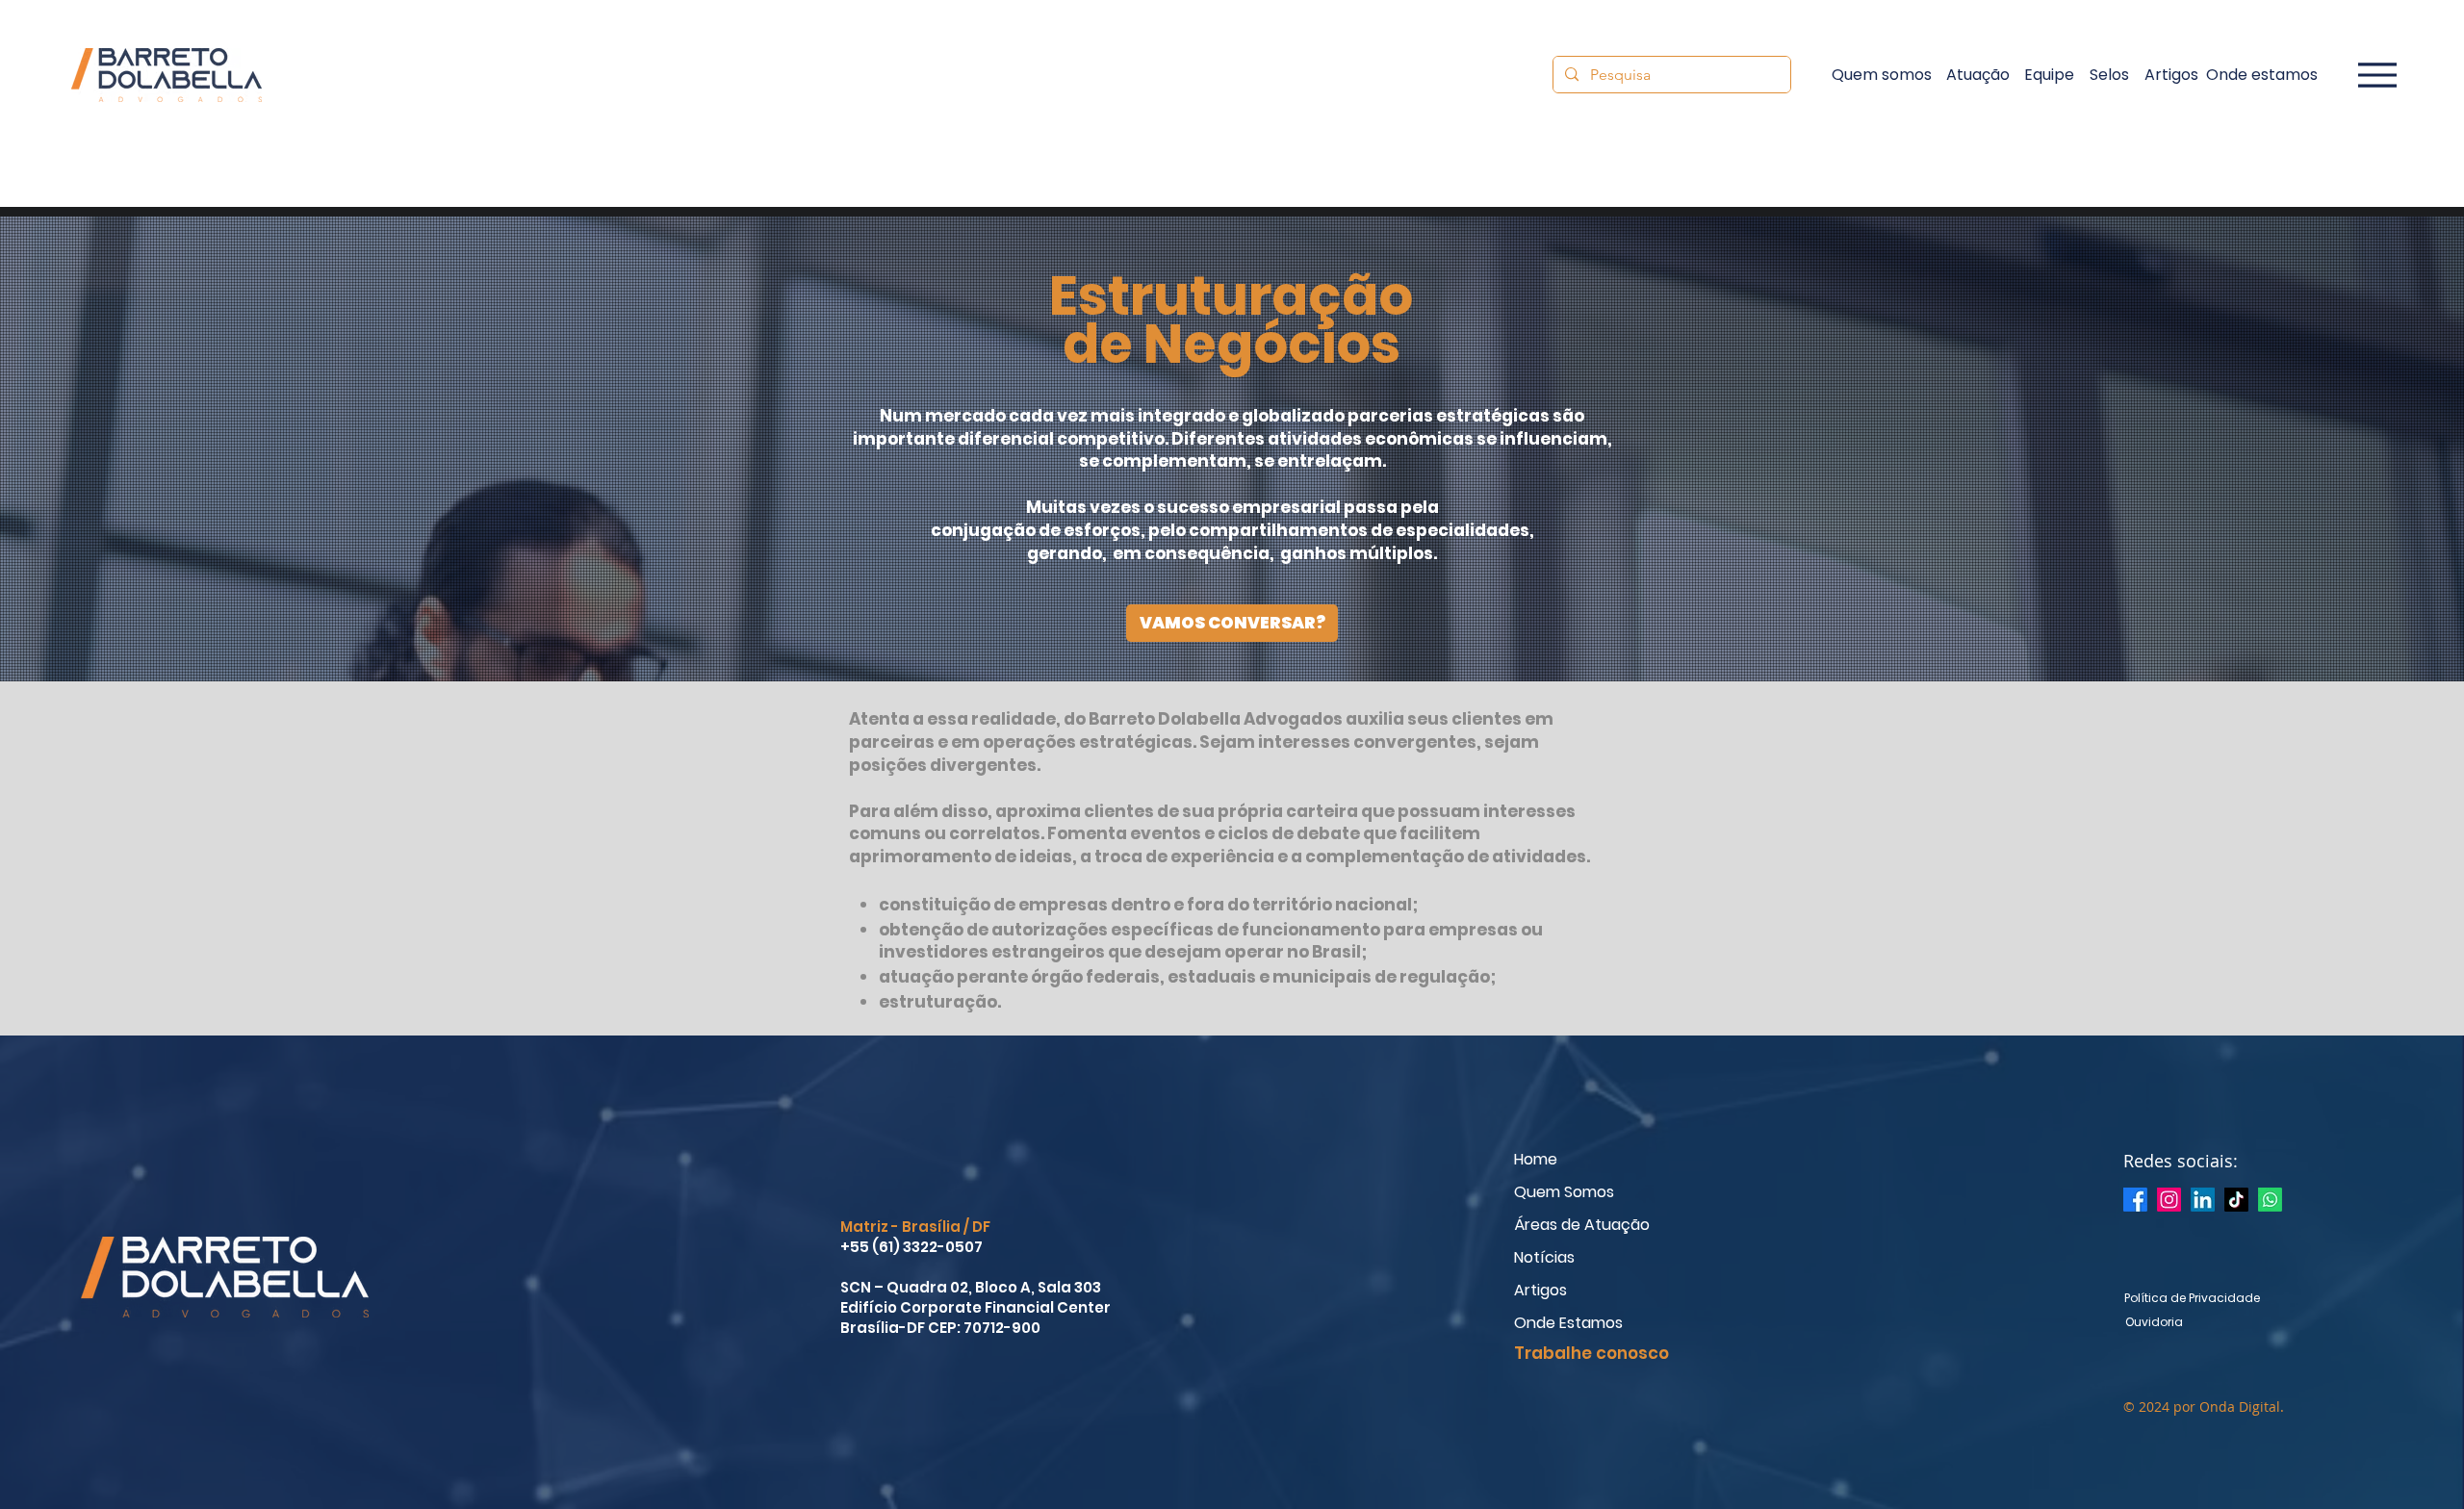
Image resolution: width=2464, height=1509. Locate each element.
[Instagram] (2169, 1200)
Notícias (1544, 1257)
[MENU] (2368, 75)
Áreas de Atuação (1582, 1225)
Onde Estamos (1568, 1323)
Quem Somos (1564, 1192)
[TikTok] (2236, 1200)
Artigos (1540, 1290)
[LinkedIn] (2203, 1200)
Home (1536, 1159)
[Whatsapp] (2270, 1200)
